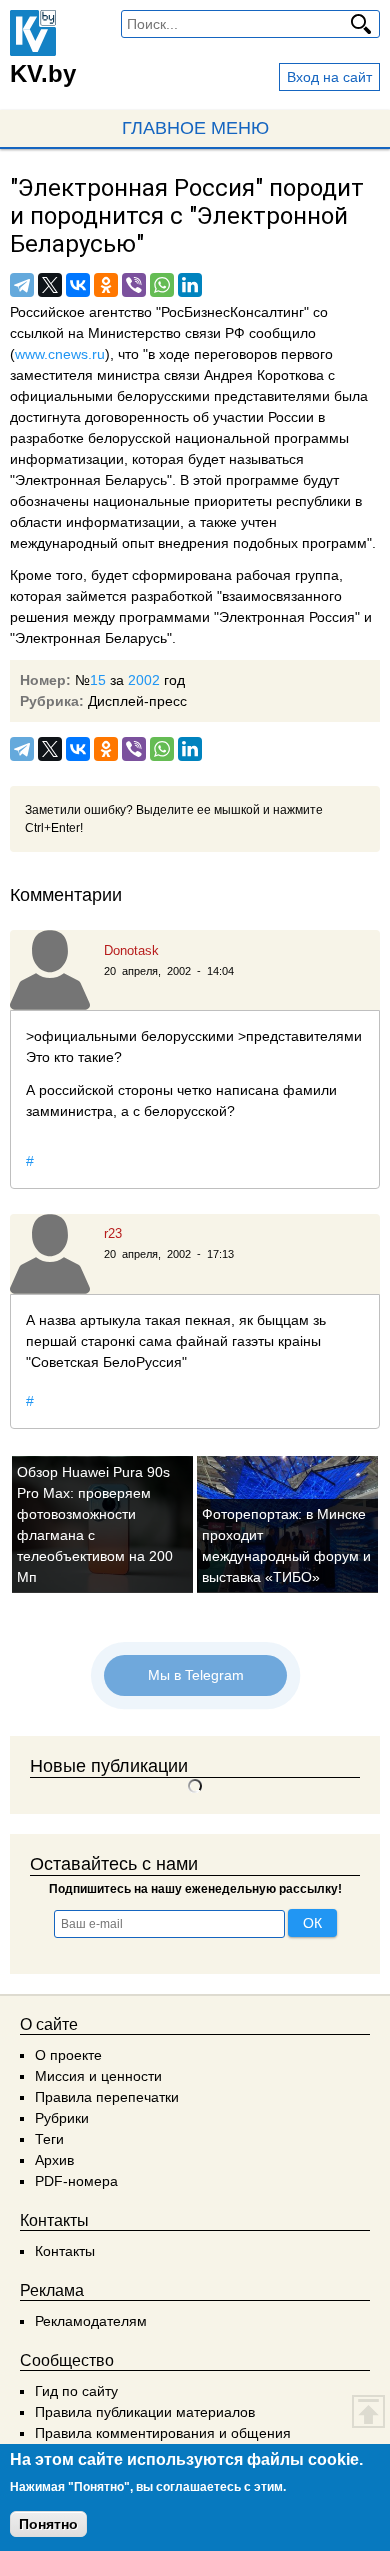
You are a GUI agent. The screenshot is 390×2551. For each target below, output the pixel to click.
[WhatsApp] (162, 285)
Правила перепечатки (107, 2097)
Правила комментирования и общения (163, 2433)
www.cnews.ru (60, 354)
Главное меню (195, 128)
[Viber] (134, 285)
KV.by (43, 73)
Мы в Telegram (195, 1675)
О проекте (68, 2055)
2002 (144, 680)
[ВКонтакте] (78, 285)
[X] (50, 285)
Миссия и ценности (98, 2076)
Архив (54, 2160)
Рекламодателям (91, 2321)
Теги (49, 2139)
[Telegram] (22, 285)
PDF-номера (76, 2181)
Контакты (65, 2251)
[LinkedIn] (190, 285)
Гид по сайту (76, 2391)
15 (98, 680)
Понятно (48, 2524)
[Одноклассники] (106, 285)
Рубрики (62, 2118)
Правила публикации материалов (145, 2412)
